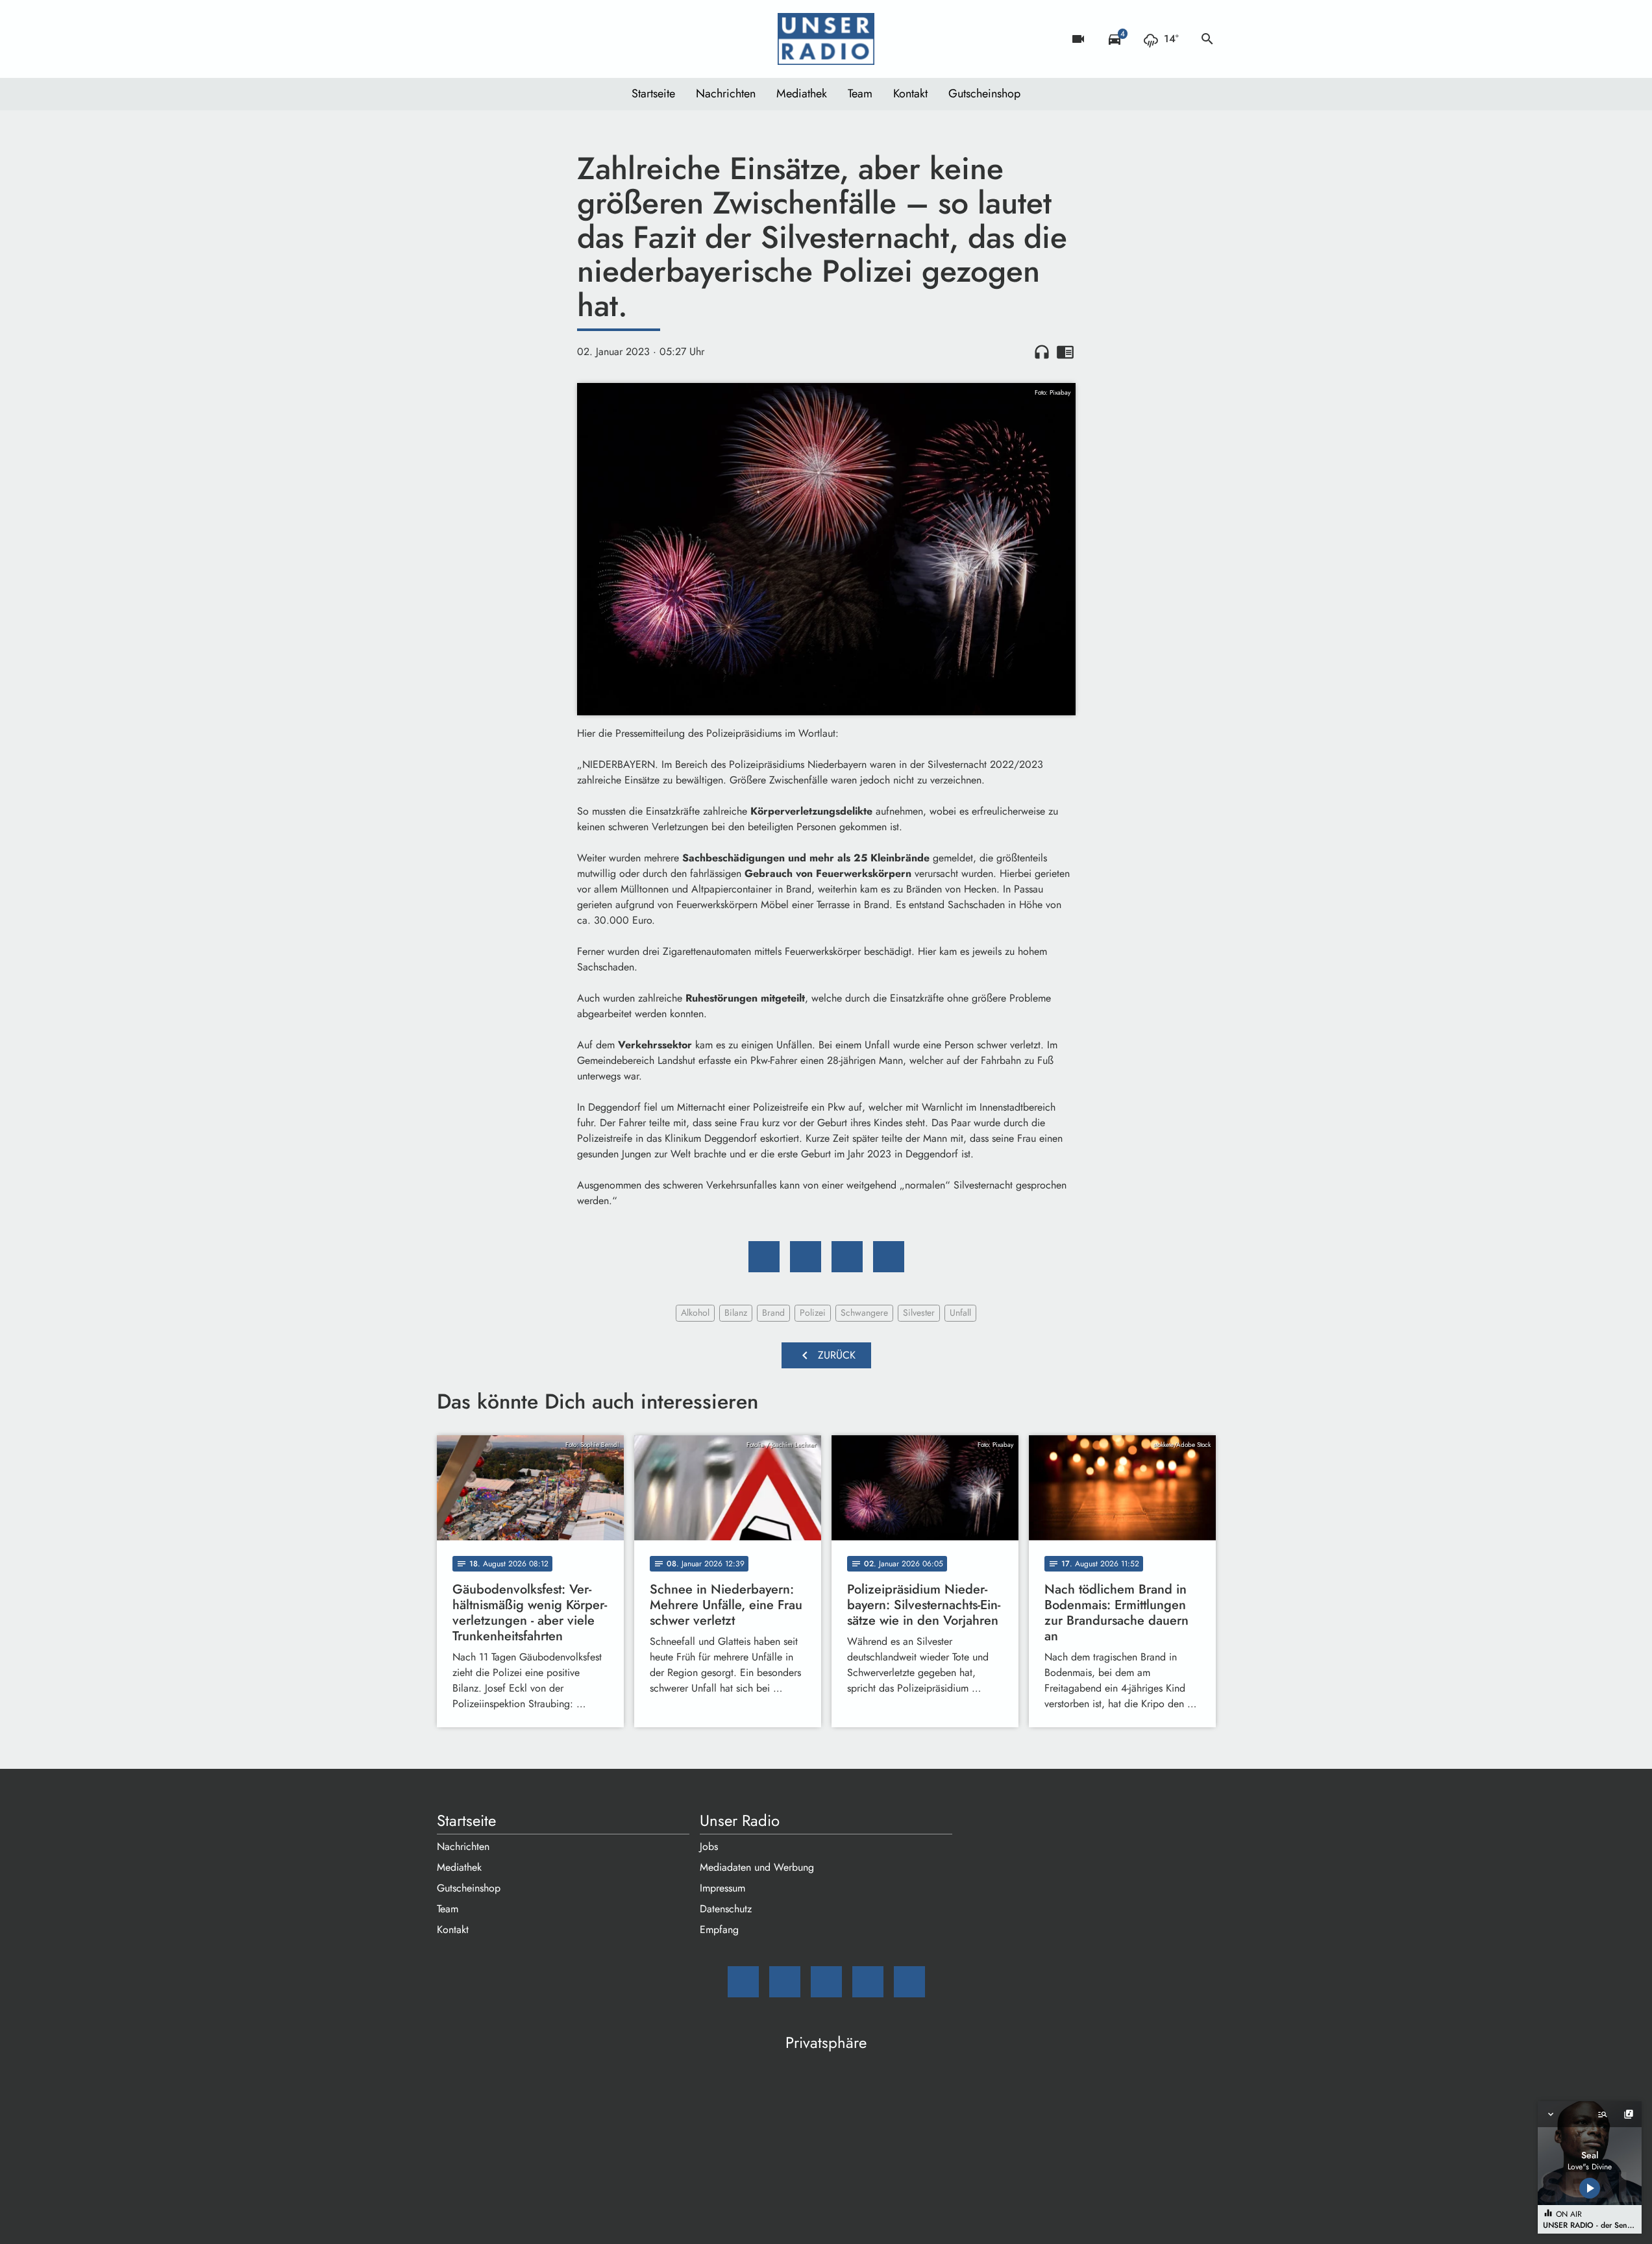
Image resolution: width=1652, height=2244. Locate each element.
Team (860, 93)
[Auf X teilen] (806, 1257)
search (1207, 39)
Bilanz (736, 1313)
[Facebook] (476, 39)
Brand (773, 1313)
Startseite (653, 93)
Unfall (960, 1313)
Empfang (719, 1930)
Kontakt (910, 93)
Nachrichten (726, 93)
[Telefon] (528, 39)
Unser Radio (740, 1821)
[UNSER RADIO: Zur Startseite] (826, 39)
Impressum (722, 1888)
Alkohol (695, 1313)
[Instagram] (502, 39)
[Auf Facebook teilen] (764, 1257)
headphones (1042, 352)
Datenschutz (726, 1909)
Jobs (709, 1846)
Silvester (919, 1313)
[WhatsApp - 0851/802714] (554, 39)
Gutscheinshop (984, 93)
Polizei (813, 1313)
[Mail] (450, 39)
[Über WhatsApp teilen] (847, 1257)
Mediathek (802, 93)
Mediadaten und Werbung (757, 1867)
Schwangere (864, 1313)
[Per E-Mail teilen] (889, 1257)
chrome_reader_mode (1065, 352)
